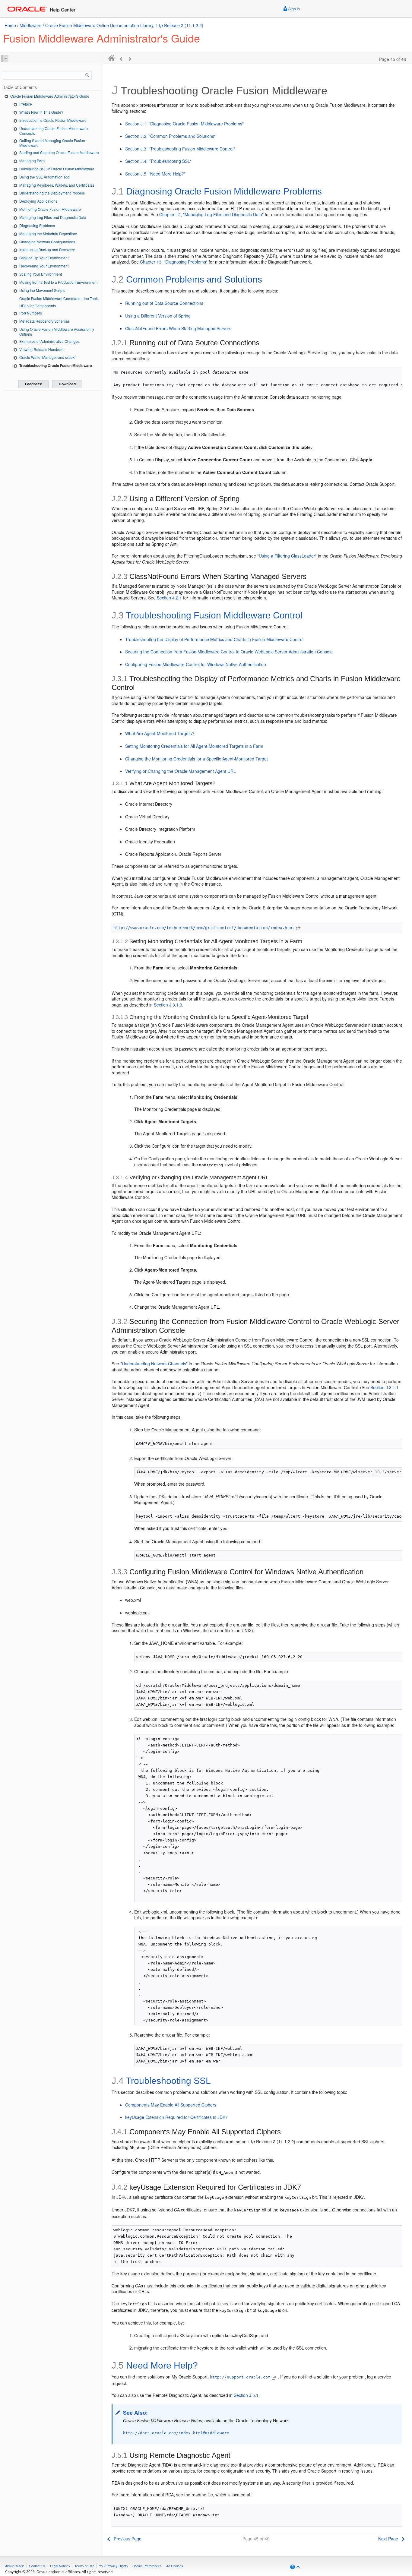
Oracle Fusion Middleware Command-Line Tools (59, 298)
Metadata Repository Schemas (44, 321)
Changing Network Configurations (47, 242)
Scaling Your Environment (41, 274)
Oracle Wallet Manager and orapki (47, 357)
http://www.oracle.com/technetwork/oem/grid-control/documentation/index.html (204, 928)
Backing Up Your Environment (44, 258)
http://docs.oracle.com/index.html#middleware (176, 2433)
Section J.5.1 (246, 2395)
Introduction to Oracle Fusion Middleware (53, 120)
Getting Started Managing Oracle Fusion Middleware (52, 143)
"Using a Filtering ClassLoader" (287, 556)
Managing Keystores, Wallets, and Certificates (57, 185)
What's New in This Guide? (41, 112)
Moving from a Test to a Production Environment (58, 282)
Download (67, 384)
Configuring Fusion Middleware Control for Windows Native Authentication (196, 664)
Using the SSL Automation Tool (45, 177)
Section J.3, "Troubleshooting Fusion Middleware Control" (180, 149)
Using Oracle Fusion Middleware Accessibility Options (57, 332)
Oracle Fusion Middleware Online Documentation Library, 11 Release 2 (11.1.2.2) (124, 25)
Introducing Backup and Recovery (47, 250)
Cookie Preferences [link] (147, 2566)
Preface (26, 104)
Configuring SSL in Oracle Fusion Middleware (57, 169)
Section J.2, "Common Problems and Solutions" (170, 136)
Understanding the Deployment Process (52, 193)
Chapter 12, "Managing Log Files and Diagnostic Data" (211, 214)
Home (10, 25)
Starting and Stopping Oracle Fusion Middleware (59, 152)
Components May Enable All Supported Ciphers (171, 2105)
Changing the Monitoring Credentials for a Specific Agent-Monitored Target (196, 759)
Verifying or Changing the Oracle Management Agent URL (181, 771)
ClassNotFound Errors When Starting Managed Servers (178, 328)
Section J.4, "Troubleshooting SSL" (158, 161)
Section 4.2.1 (169, 598)
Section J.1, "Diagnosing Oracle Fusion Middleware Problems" (184, 124)
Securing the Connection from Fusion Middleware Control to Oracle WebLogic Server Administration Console (229, 652)
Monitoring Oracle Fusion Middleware (50, 209)
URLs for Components (38, 306)
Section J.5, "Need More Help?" (155, 174)
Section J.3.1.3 (168, 1005)
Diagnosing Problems (37, 225)
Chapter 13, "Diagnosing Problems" (174, 262)
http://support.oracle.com (240, 2377)
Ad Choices (175, 2566)
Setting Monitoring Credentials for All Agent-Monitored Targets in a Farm (194, 746)
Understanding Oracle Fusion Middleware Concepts (54, 131)
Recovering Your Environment (44, 266)
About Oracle (15, 2566)
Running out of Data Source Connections (164, 303)
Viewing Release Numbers (41, 349)
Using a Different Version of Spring (158, 316)
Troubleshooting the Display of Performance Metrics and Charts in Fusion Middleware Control (214, 639)
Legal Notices (60, 2566)
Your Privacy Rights (113, 2566)
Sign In (294, 9)
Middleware (31, 25)
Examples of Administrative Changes (49, 341)
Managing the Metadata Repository (48, 234)
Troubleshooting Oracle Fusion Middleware (56, 365)
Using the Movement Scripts (42, 290)
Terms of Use (84, 2566)
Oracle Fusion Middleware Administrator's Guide (50, 96)
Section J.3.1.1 (385, 1387)
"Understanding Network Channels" (154, 1364)
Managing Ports (32, 161)
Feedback (33, 384)
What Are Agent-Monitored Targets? (160, 733)
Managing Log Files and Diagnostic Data (53, 217)
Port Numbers (31, 313)
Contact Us (37, 2566)
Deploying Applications (38, 201)
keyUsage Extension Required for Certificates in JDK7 (176, 2117)
